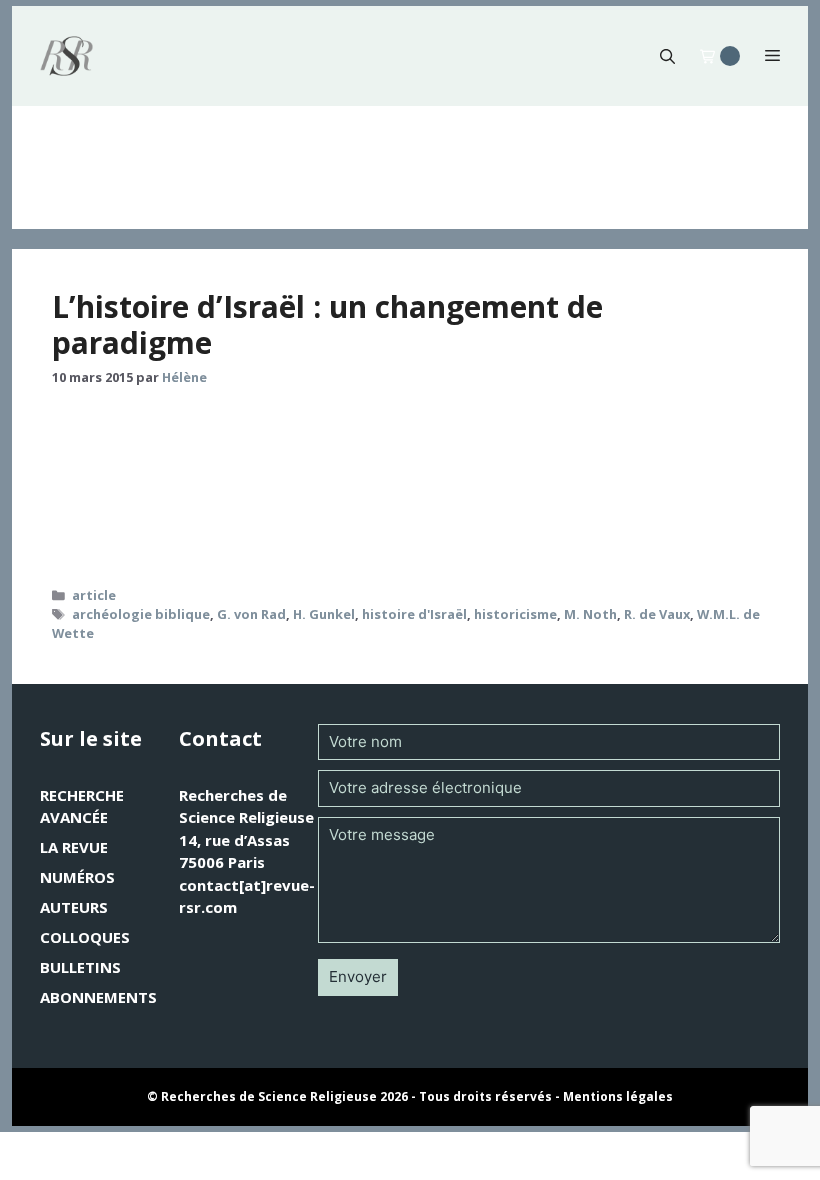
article (94, 595)
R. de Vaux (657, 614)
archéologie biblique (141, 614)
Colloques (85, 937)
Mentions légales (618, 1096)
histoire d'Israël (414, 614)
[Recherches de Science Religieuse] (66, 56)
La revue (74, 847)
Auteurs (74, 907)
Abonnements (98, 997)
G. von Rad (251, 614)
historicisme (515, 614)
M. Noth (590, 614)
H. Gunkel (324, 614)
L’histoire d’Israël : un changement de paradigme (327, 324)
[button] (667, 56)
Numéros (77, 877)
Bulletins (80, 967)
